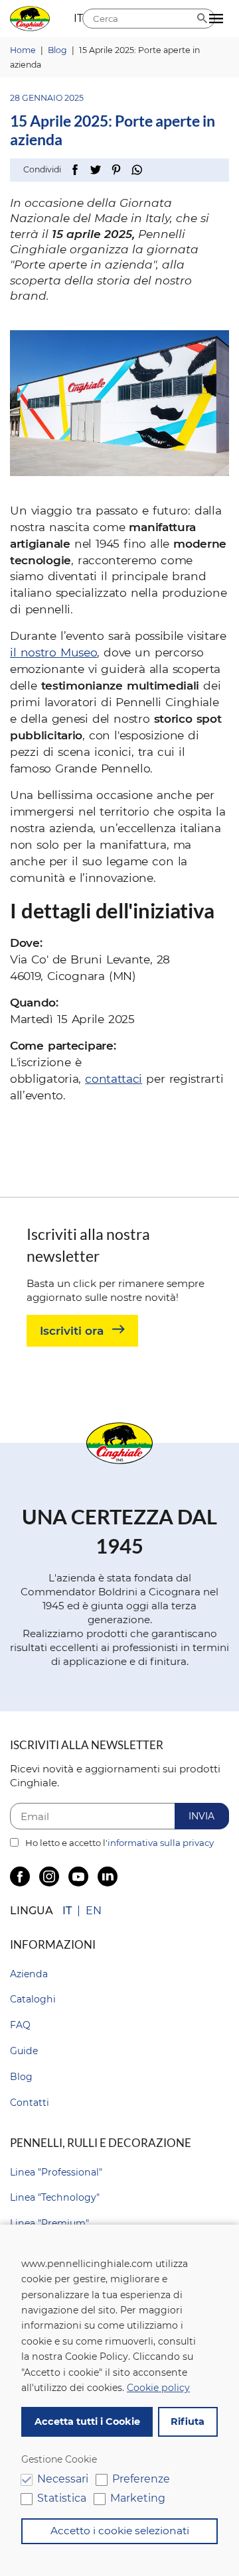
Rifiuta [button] (188, 2422)
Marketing (138, 2498)
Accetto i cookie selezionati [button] (120, 2531)
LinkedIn (108, 1876)
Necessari (63, 2479)
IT (67, 1911)
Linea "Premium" (49, 2223)
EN (94, 1911)
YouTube (78, 1876)
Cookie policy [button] (158, 2388)
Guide (24, 2051)
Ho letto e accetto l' (119, 1843)
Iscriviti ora (72, 1330)
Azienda (29, 1974)
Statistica (62, 2498)
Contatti (30, 2103)
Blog (21, 2077)
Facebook (75, 170)
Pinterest (116, 170)
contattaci (114, 1078)
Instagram (49, 1876)
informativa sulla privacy (161, 1843)
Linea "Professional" (56, 2172)
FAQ (20, 2025)
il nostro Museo (53, 652)
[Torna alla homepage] (30, 19)
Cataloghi (33, 1999)
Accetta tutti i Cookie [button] (87, 2422)
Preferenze (141, 2479)
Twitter (95, 170)
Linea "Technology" (55, 2197)
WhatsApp (136, 170)
